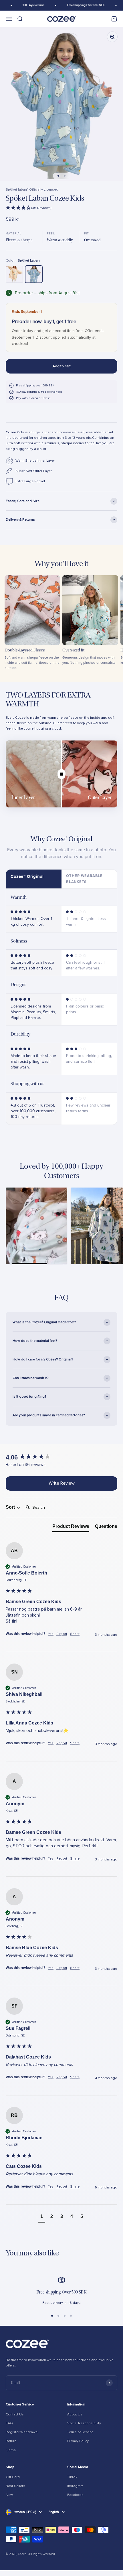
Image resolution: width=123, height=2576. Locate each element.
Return (11, 2441)
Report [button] (62, 1634)
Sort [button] (11, 1507)
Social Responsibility (84, 2423)
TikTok (72, 2477)
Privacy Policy (78, 2441)
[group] (61, 1458)
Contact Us (15, 2414)
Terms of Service (80, 2432)
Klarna (11, 2450)
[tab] (71, 1528)
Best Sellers (15, 2486)
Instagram (75, 2486)
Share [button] (75, 1634)
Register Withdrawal (22, 2432)
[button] (61, 208)
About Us (75, 2414)
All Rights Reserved (42, 2554)
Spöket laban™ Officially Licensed (32, 190)
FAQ (9, 2423)
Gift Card (13, 2477)
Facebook (75, 2495)
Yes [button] (51, 1634)
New (9, 2495)
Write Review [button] (62, 1483)
